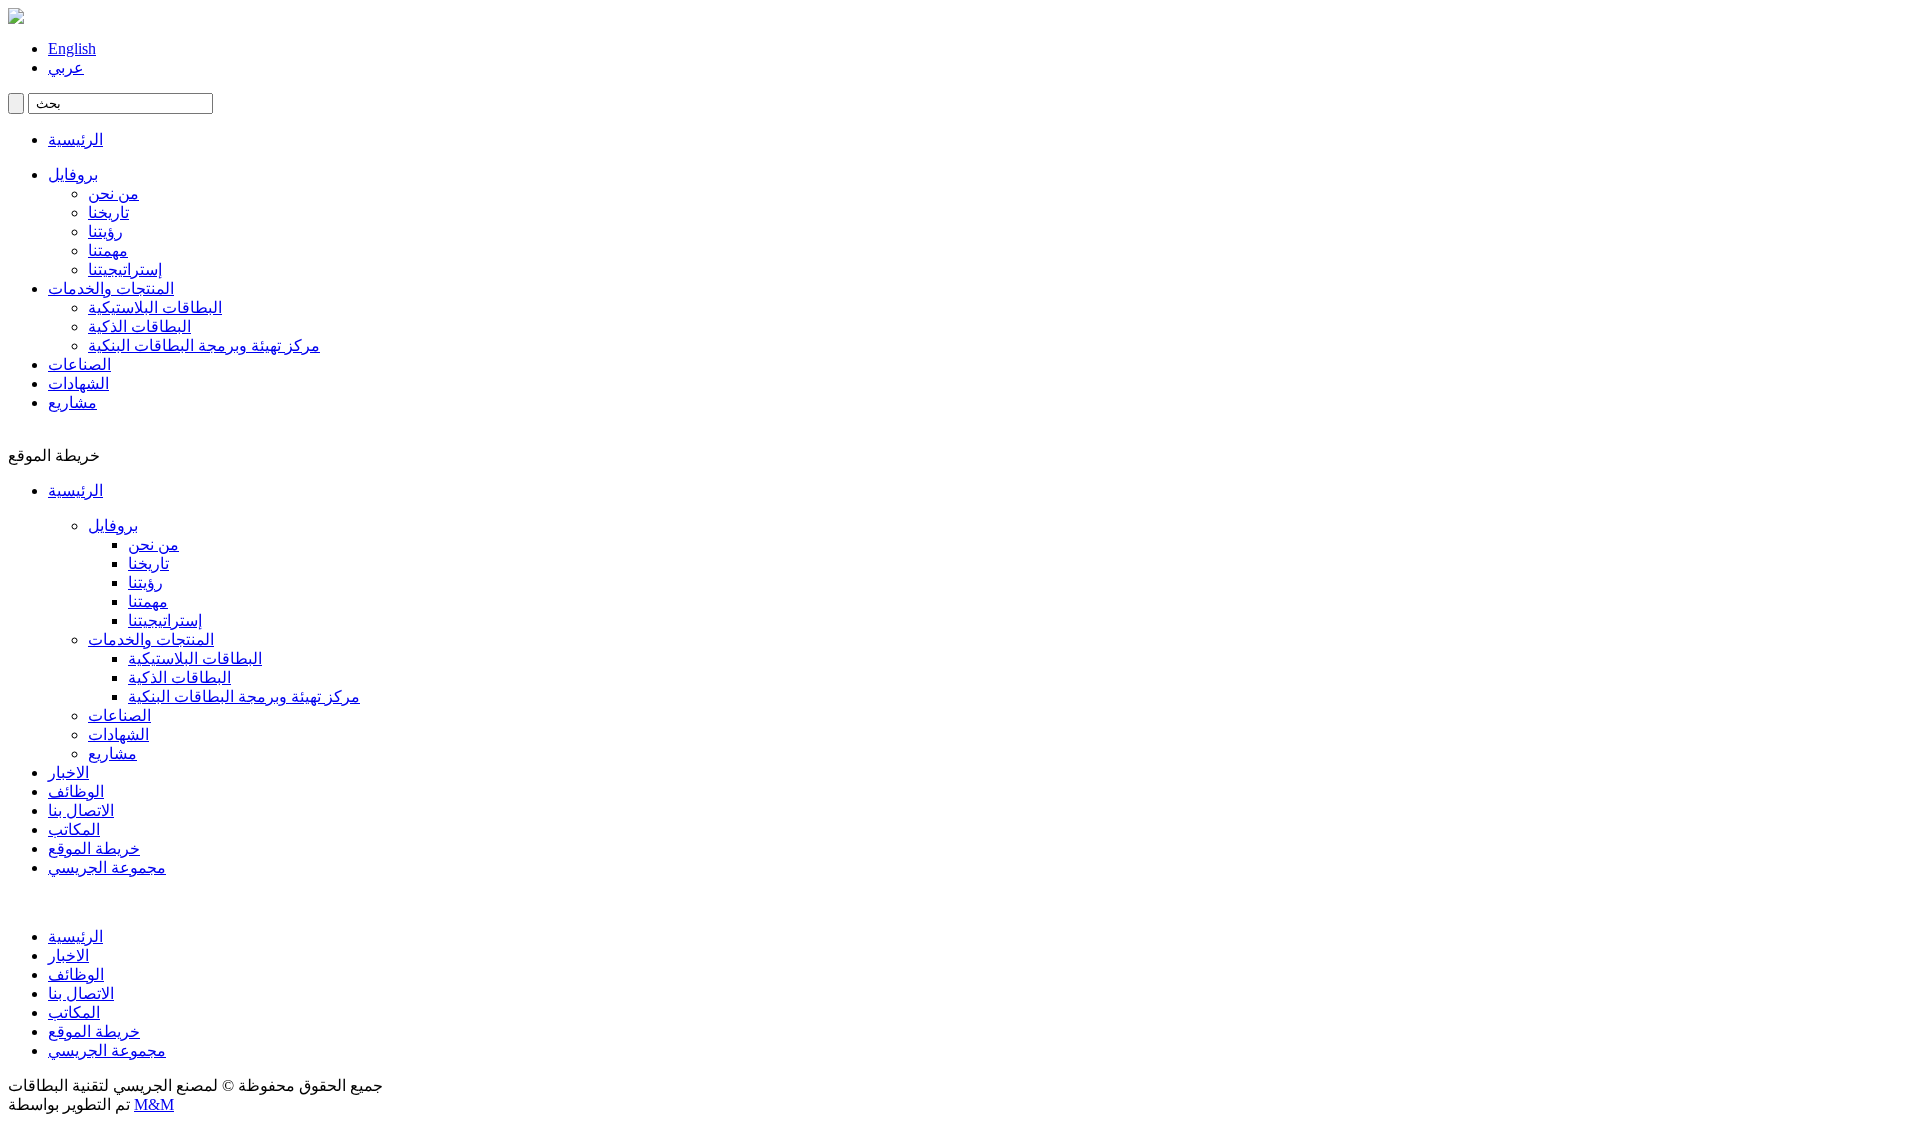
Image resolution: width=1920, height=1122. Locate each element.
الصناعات (79, 364)
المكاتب (74, 829)
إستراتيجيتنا (125, 269)
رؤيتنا (105, 231)
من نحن (113, 193)
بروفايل (73, 174)
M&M (154, 1104)
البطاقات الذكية (139, 326)
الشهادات (78, 383)
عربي (66, 67)
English (72, 48)
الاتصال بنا (81, 810)
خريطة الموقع (94, 848)
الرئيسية (75, 139)
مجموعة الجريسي (107, 867)
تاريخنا (108, 212)
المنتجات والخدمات (111, 288)
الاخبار (68, 772)
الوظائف (76, 791)
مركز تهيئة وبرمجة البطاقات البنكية (204, 345)
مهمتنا (108, 250)
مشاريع (72, 402)
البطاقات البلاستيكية (155, 307)
